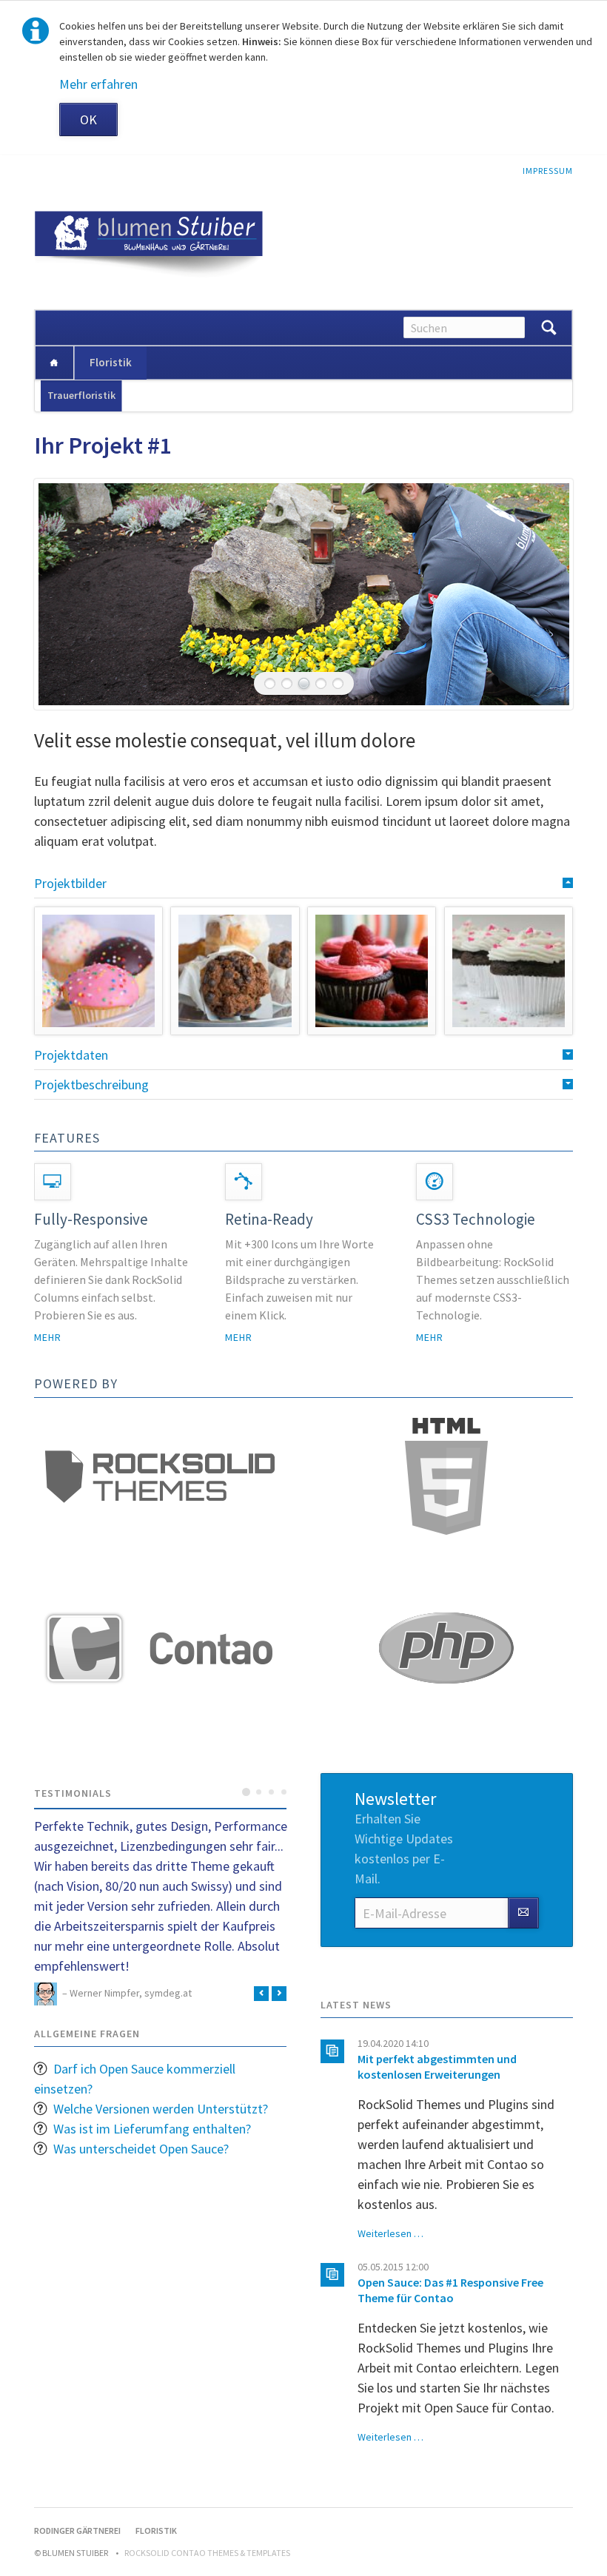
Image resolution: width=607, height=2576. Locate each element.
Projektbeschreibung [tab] (91, 1084)
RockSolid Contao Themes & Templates (207, 2553)
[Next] (540, 594)
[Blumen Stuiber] (54, 363)
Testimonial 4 (284, 1792)
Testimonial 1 (246, 1792)
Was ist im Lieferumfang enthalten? (152, 2129)
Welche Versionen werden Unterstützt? (161, 2109)
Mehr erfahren (98, 84)
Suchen (549, 328)
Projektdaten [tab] (71, 1055)
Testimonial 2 (259, 1792)
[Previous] (67, 594)
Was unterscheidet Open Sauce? (141, 2149)
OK (88, 120)
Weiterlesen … (390, 2233)
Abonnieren (523, 1913)
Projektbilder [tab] (70, 883)
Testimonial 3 (271, 1792)
